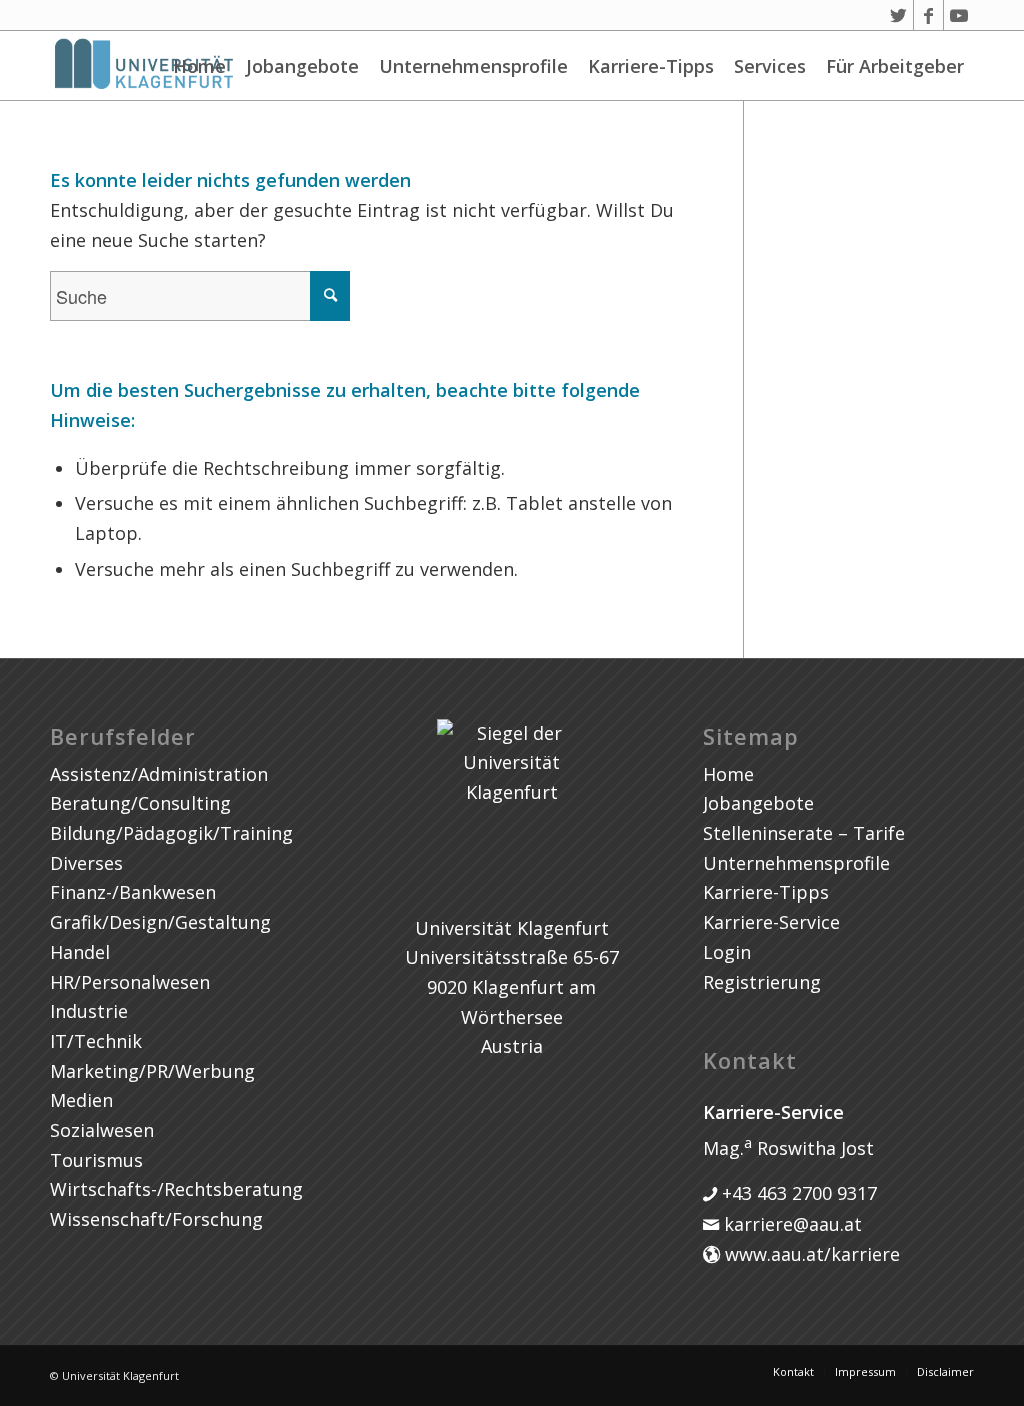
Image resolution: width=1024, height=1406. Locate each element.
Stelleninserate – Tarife (804, 833)
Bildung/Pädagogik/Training (171, 833)
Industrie (89, 1011)
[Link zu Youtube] (959, 15)
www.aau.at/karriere (810, 1254)
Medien (81, 1100)
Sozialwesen (102, 1130)
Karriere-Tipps (651, 66)
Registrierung (762, 982)
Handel (80, 952)
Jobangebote (302, 66)
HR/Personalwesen (130, 982)
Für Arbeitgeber (895, 66)
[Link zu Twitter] (898, 15)
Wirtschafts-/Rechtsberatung (176, 1189)
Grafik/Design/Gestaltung (160, 922)
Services (770, 66)
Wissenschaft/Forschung (156, 1219)
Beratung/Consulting (140, 803)
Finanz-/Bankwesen (133, 892)
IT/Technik (96, 1041)
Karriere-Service (771, 922)
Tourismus (96, 1160)
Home (199, 66)
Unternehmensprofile (473, 66)
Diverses (86, 863)
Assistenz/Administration (159, 774)
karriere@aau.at (790, 1224)
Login (727, 952)
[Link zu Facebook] (928, 15)
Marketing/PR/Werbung (152, 1071)
